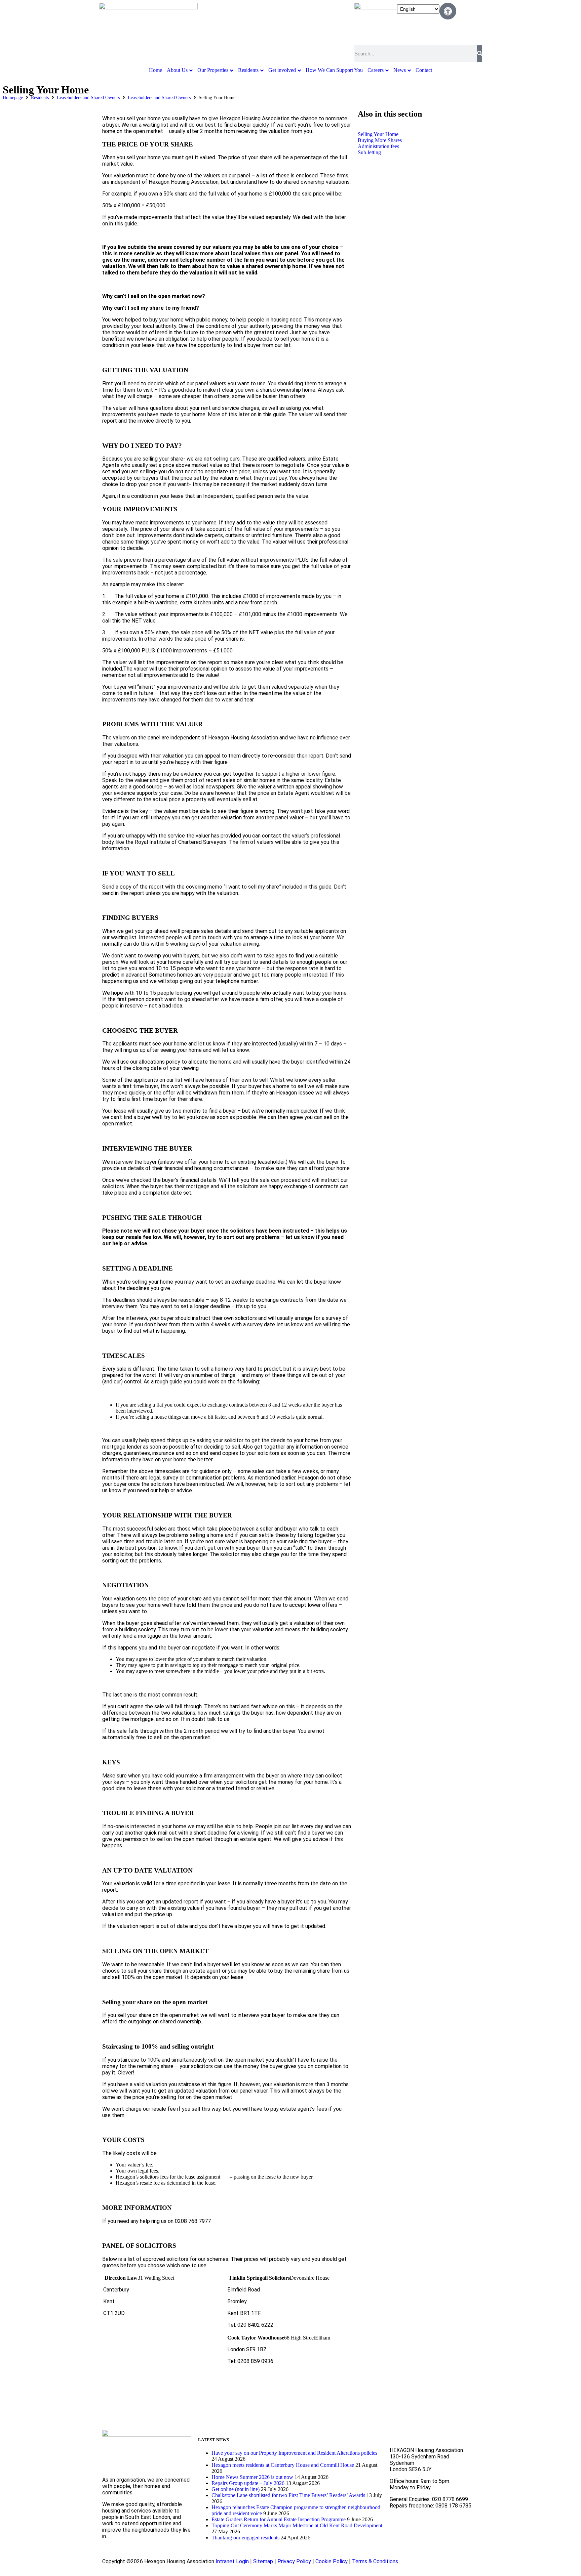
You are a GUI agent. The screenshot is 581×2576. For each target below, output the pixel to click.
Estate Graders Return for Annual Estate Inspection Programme (279, 2519)
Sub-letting (369, 152)
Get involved (282, 70)
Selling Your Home (378, 134)
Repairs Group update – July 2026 (248, 2483)
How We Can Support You (334, 70)
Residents (248, 70)
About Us (177, 70)
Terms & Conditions (375, 2561)
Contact (424, 70)
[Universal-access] (448, 11)
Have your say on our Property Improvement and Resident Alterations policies (294, 2453)
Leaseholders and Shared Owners (88, 98)
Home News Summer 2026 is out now (252, 2477)
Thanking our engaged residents (245, 2538)
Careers (376, 70)
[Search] (480, 54)
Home (156, 70)
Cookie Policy (332, 2561)
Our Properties (213, 70)
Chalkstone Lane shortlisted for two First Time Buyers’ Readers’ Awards (288, 2495)
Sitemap (263, 2561)
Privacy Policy (294, 2561)
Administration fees (378, 146)
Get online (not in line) (236, 2489)
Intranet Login (232, 2561)
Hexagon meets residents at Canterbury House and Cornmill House (283, 2465)
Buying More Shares (380, 140)
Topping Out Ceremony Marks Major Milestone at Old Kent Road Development (297, 2525)
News (400, 70)
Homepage (13, 98)
